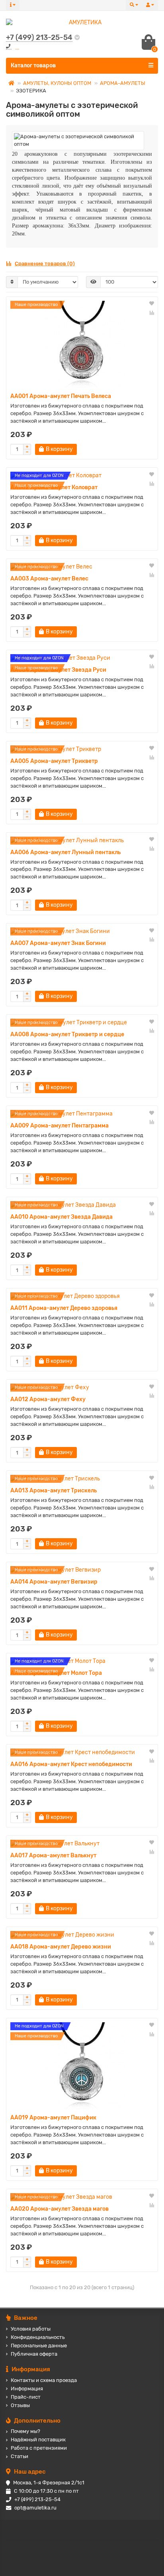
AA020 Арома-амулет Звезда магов (60, 2209)
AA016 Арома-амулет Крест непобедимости (71, 1764)
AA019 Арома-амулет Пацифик (53, 2118)
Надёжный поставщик (38, 2440)
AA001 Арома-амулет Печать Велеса (61, 396)
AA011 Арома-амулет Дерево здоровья (64, 1308)
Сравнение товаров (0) (45, 264)
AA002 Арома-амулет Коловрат (54, 487)
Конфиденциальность (38, 2337)
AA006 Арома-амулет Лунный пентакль (65, 852)
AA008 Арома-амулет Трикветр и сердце (67, 1034)
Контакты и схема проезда (44, 2380)
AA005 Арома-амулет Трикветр (54, 761)
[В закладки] (152, 304)
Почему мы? (25, 2431)
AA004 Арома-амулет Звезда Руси (58, 670)
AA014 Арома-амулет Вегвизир (54, 1582)
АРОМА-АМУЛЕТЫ (123, 83)
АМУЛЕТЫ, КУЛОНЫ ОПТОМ (57, 83)
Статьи (20, 2456)
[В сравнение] (152, 313)
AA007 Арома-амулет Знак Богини (58, 943)
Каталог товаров (33, 66)
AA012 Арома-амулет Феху (48, 1399)
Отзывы (20, 2405)
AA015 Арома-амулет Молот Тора (56, 1673)
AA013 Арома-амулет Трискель (54, 1491)
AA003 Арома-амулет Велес (49, 579)
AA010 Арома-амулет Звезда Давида (61, 1217)
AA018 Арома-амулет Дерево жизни (61, 1947)
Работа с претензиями (39, 2448)
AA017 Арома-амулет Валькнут (53, 1856)
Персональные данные (39, 2346)
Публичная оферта (34, 2354)
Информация (27, 2389)
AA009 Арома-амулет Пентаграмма (60, 1126)
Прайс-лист (26, 2397)
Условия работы (31, 2329)
